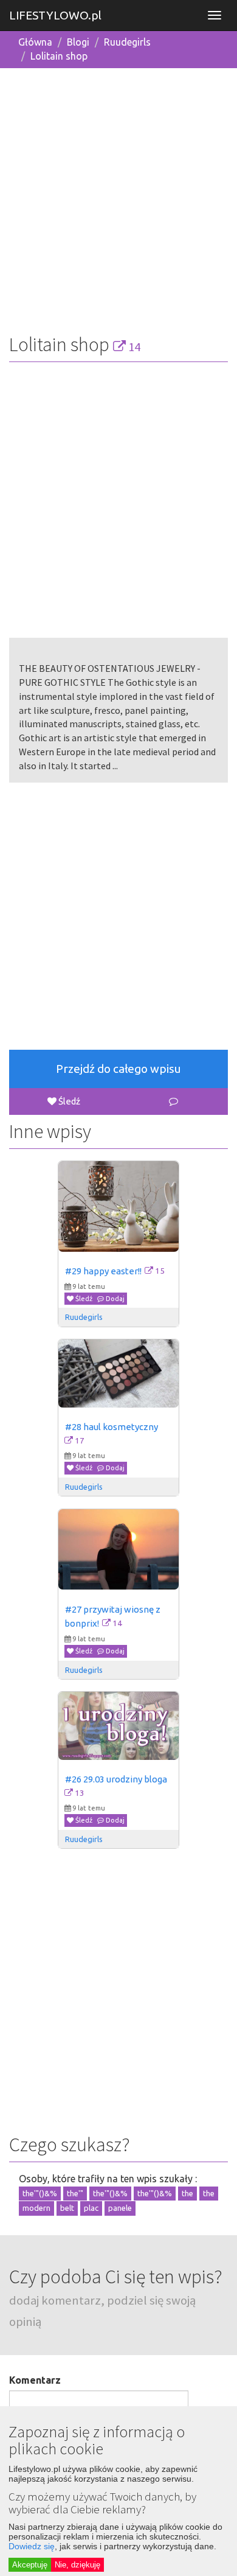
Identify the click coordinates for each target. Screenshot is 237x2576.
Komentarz (35, 2380)
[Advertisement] (118, 197)
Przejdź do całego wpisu (118, 1069)
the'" (75, 2193)
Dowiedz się (32, 2546)
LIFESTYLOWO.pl (55, 15)
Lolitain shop (59, 56)
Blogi (78, 42)
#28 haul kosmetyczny (112, 1427)
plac (91, 2208)
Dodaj (114, 1299)
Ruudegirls (127, 42)
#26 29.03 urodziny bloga (116, 1779)
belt (67, 2208)
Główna (35, 42)
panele (120, 2208)
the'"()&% (40, 2193)
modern (36, 2208)
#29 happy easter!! (103, 1271)
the (187, 2193)
